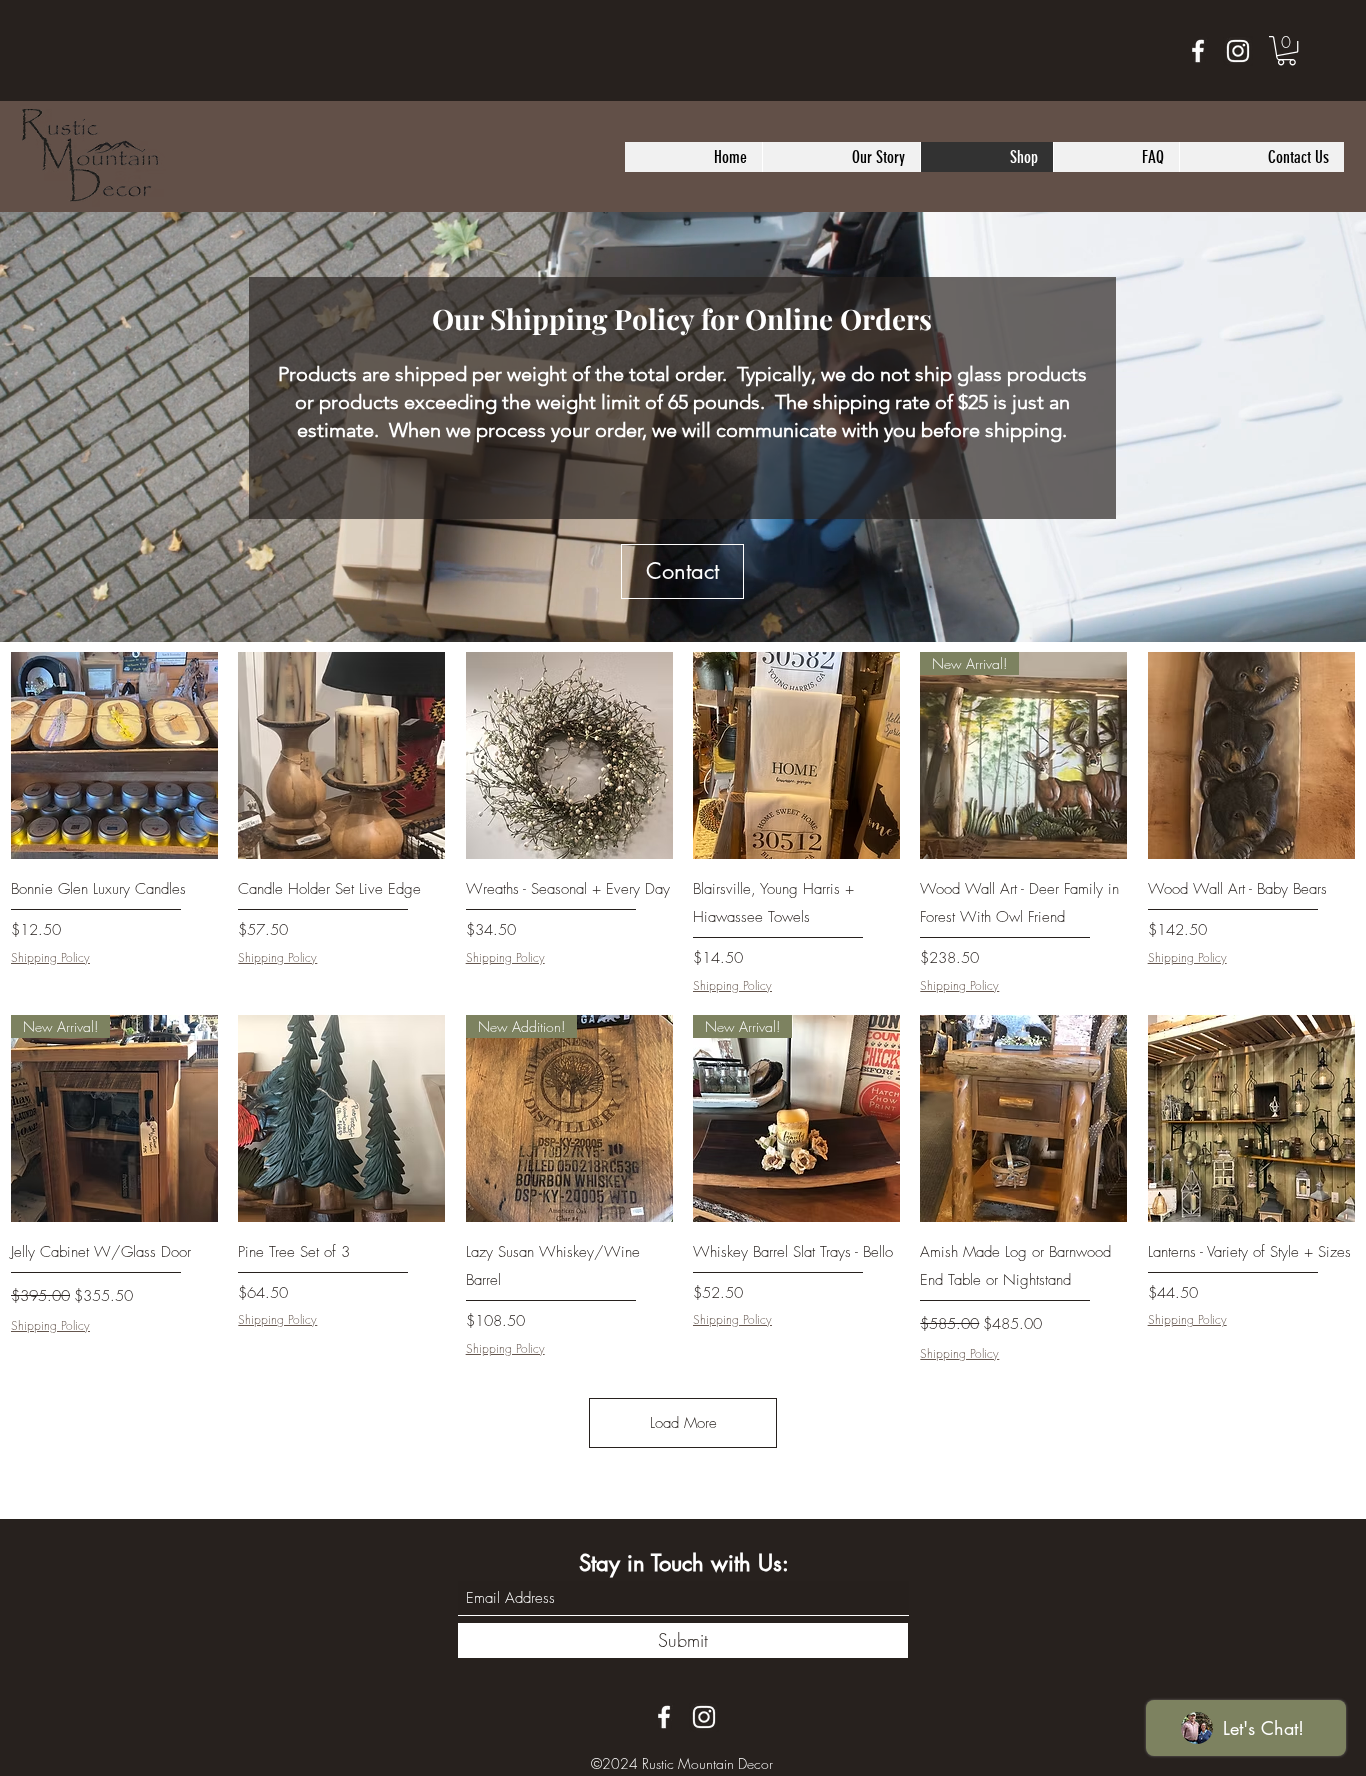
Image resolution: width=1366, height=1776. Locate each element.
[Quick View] (114, 755)
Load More (683, 1423)
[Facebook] (1198, 51)
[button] (1286, 50)
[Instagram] (1238, 51)
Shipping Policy (50, 958)
